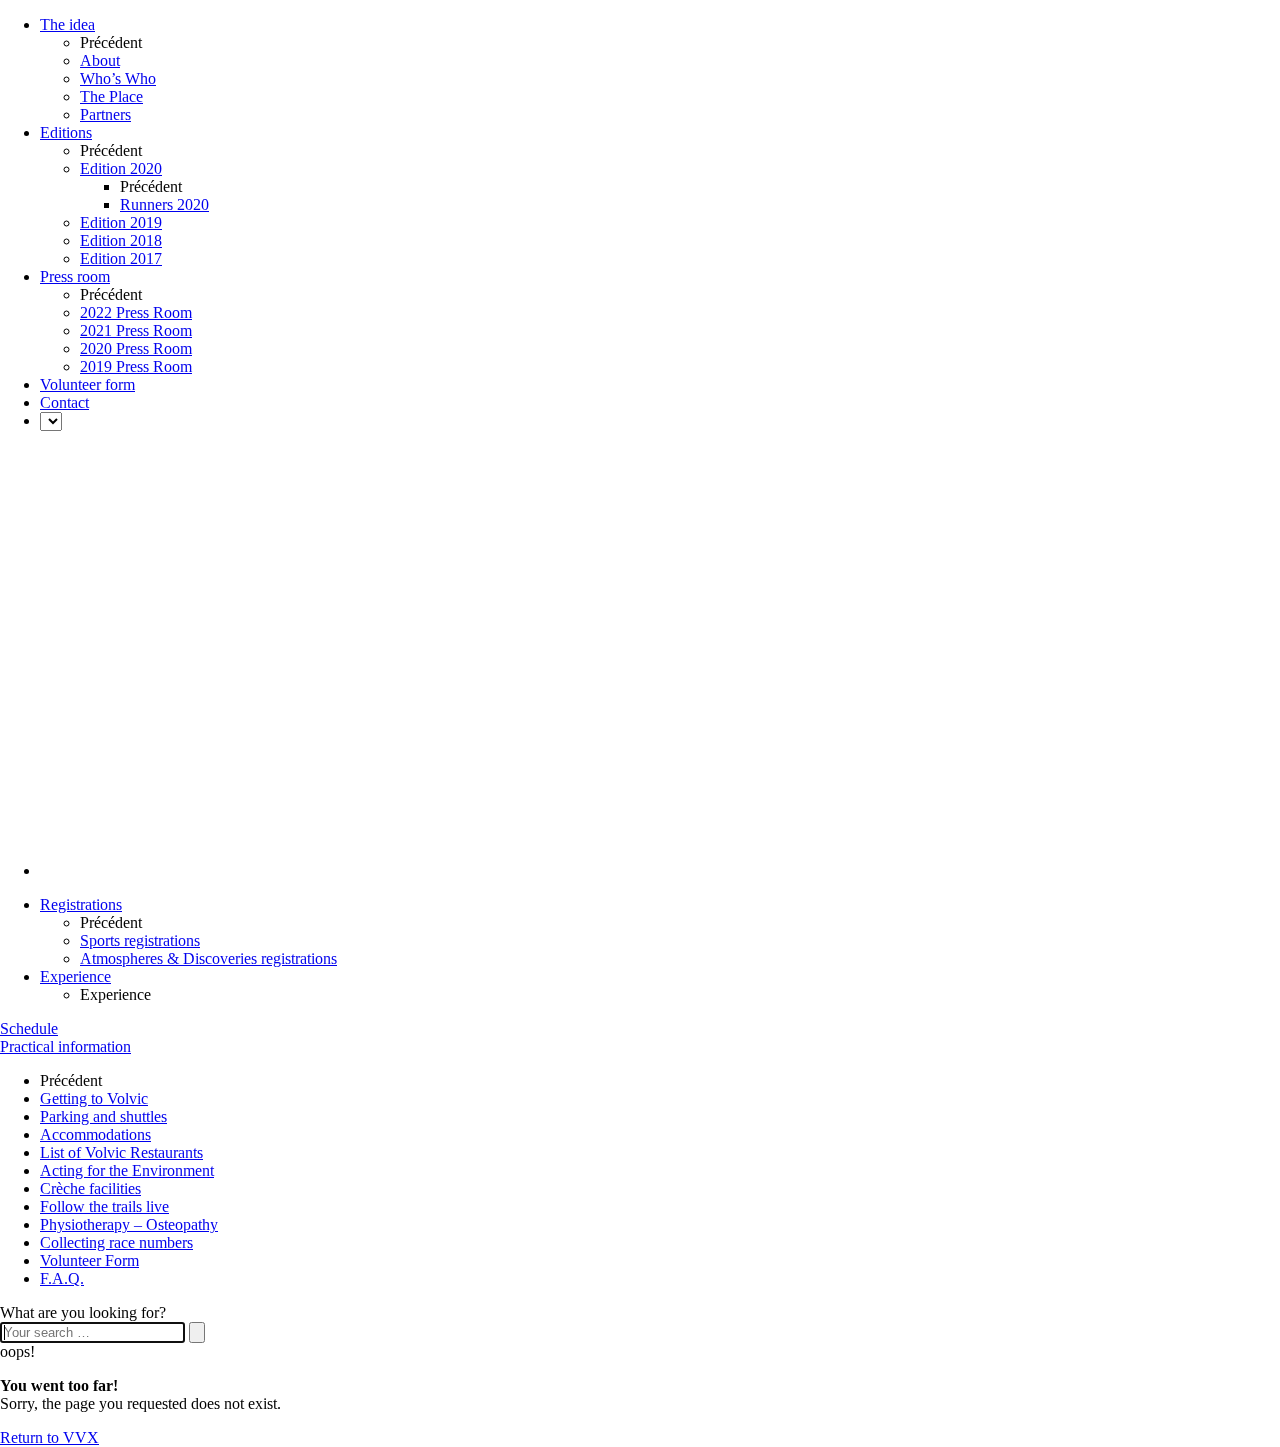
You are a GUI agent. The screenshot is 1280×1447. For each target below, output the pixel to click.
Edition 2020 (121, 168)
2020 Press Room (136, 348)
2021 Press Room (136, 330)
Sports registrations (140, 940)
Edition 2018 (121, 240)
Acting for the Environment (127, 1170)
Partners (105, 114)
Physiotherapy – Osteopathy (129, 1224)
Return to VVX (49, 1437)
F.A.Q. (62, 1278)
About (100, 60)
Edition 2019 (121, 222)
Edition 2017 (121, 258)
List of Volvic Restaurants (121, 1152)
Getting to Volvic (94, 1098)
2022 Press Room (136, 312)
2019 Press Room (136, 366)
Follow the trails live (104, 1206)
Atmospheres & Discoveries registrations (208, 958)
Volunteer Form (89, 1260)
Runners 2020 (164, 204)
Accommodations (95, 1134)
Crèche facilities (90, 1188)
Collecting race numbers (116, 1242)
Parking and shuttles (103, 1116)
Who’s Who (118, 78)
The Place (111, 96)
